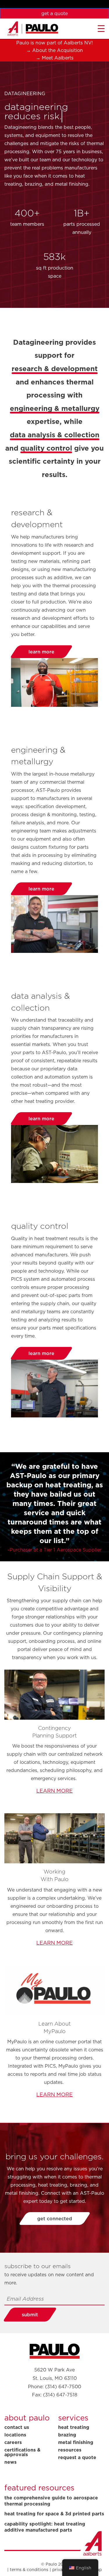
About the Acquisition (58, 50)
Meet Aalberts (58, 58)
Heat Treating (74, 2427)
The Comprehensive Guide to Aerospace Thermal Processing (51, 2501)
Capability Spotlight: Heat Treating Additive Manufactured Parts (45, 2527)
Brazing (67, 2435)
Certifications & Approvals (22, 2452)
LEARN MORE (54, 1791)
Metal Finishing (76, 2442)
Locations (15, 2435)
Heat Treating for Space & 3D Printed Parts (54, 2514)
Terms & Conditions (29, 2570)
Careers (13, 2442)
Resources (70, 2450)
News (10, 2462)
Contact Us (17, 2427)
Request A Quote (77, 2457)
